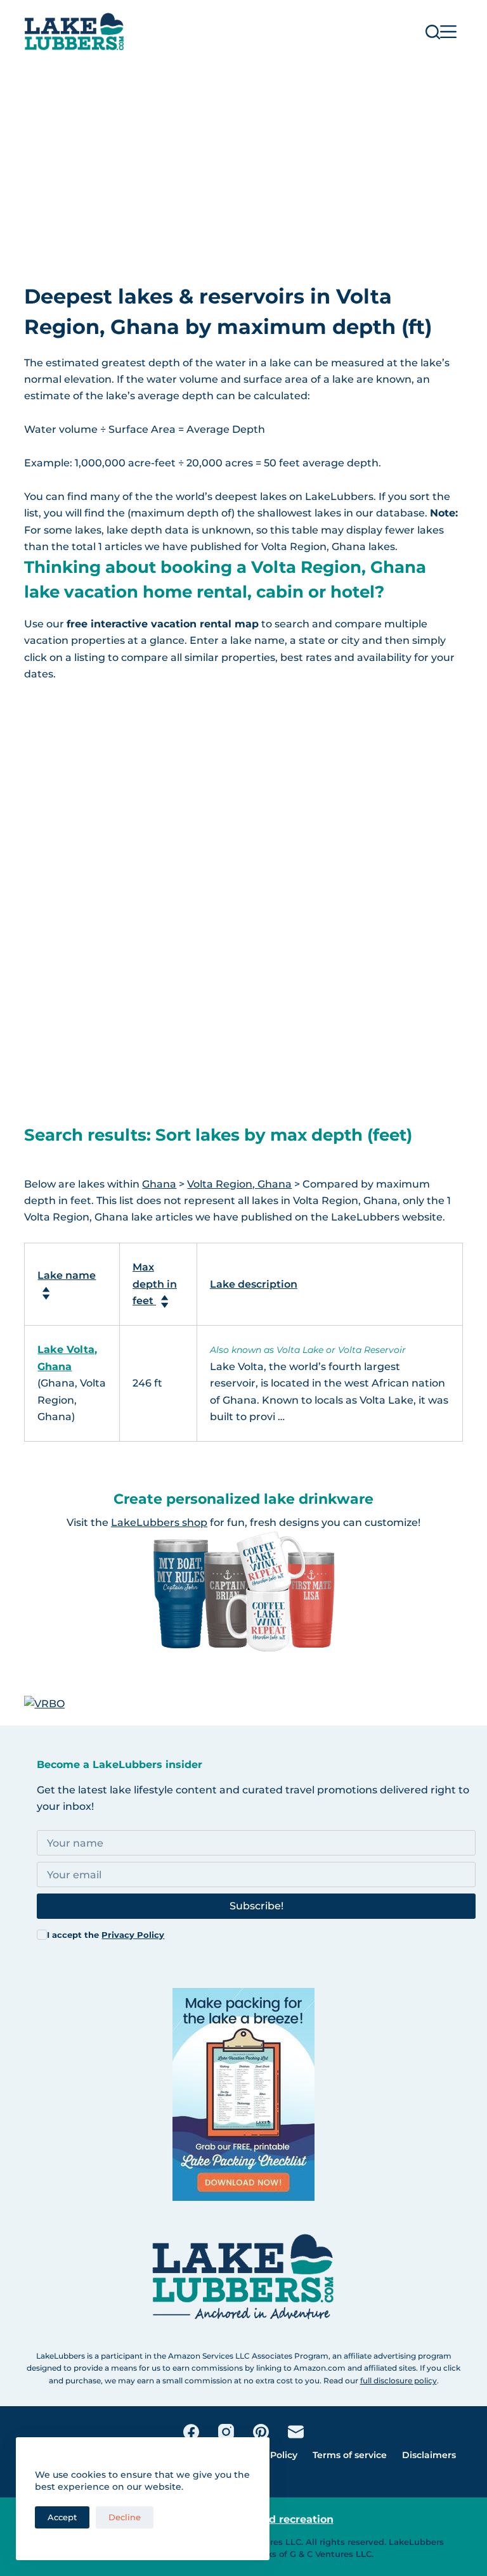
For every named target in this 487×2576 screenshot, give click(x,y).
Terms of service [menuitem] (350, 2455)
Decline (125, 2517)
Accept (62, 2517)
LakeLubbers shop (159, 1522)
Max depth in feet (155, 1284)
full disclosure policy (399, 2381)
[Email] (296, 2432)
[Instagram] (226, 2432)
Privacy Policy (133, 1935)
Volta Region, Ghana (239, 1184)
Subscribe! (256, 1906)
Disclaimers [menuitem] (429, 2455)
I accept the (106, 1935)
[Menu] (448, 32)
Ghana (159, 1184)
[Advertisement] (243, 158)
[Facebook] (191, 2432)
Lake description (254, 1284)
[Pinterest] (261, 2432)
